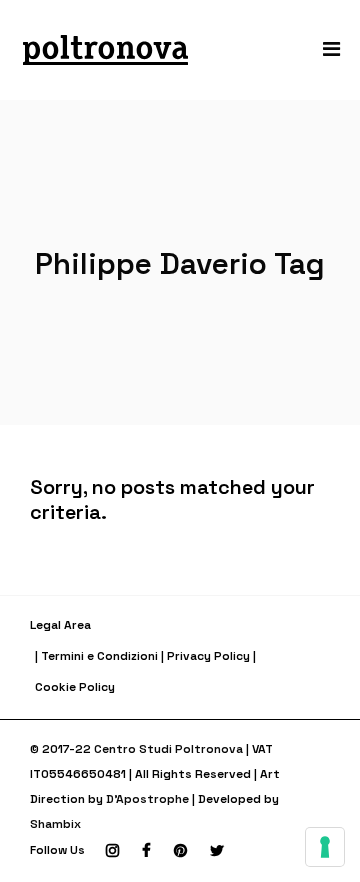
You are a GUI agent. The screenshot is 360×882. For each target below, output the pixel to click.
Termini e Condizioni (99, 656)
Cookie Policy (75, 687)
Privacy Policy (208, 656)
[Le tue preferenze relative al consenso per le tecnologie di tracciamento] (325, 847)
